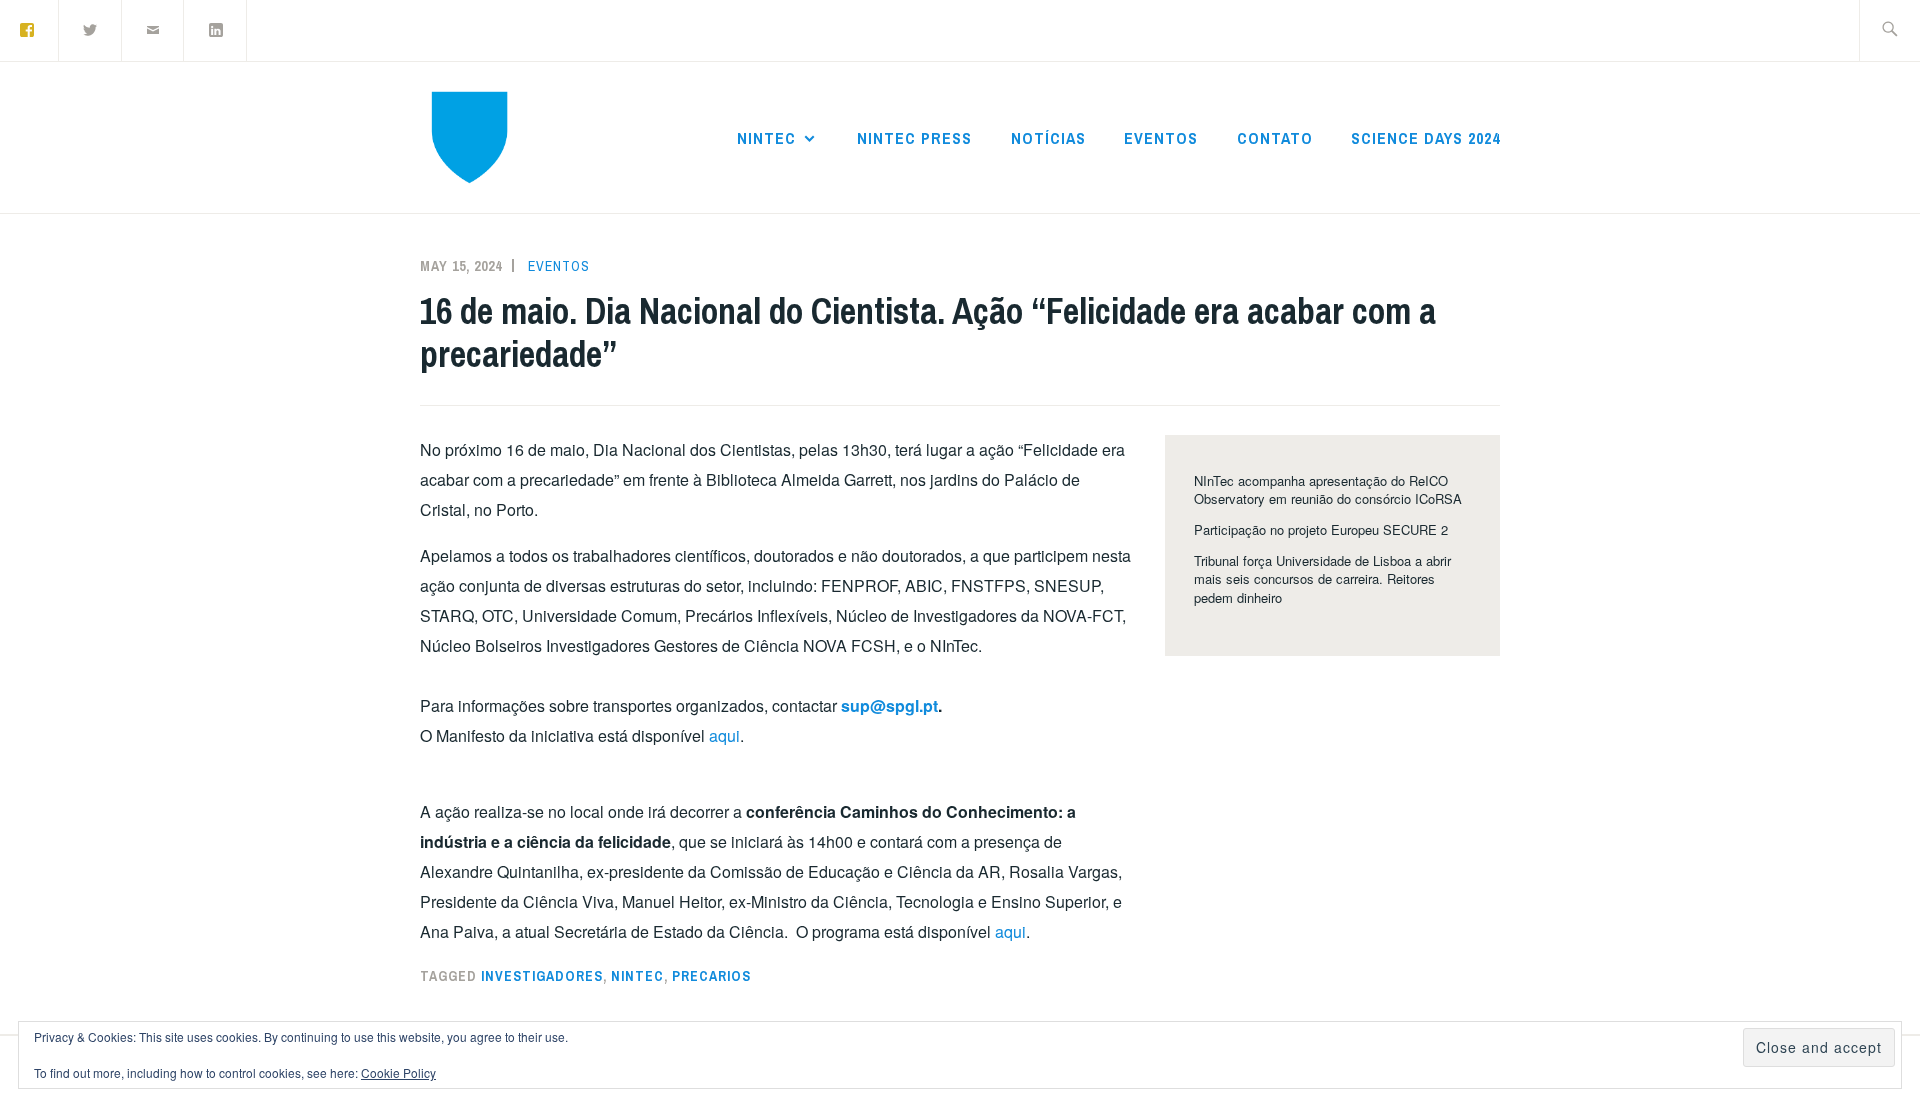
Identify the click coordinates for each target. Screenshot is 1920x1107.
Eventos (1161, 138)
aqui (724, 735)
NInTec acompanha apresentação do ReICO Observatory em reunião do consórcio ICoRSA (1328, 489)
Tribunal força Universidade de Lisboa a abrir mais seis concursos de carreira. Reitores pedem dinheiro (1322, 578)
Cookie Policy (398, 1072)
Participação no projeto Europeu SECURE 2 (1321, 529)
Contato (1275, 138)
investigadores (542, 976)
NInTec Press (914, 138)
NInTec (766, 138)
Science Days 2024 (1425, 138)
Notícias (1048, 138)
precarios (711, 976)
